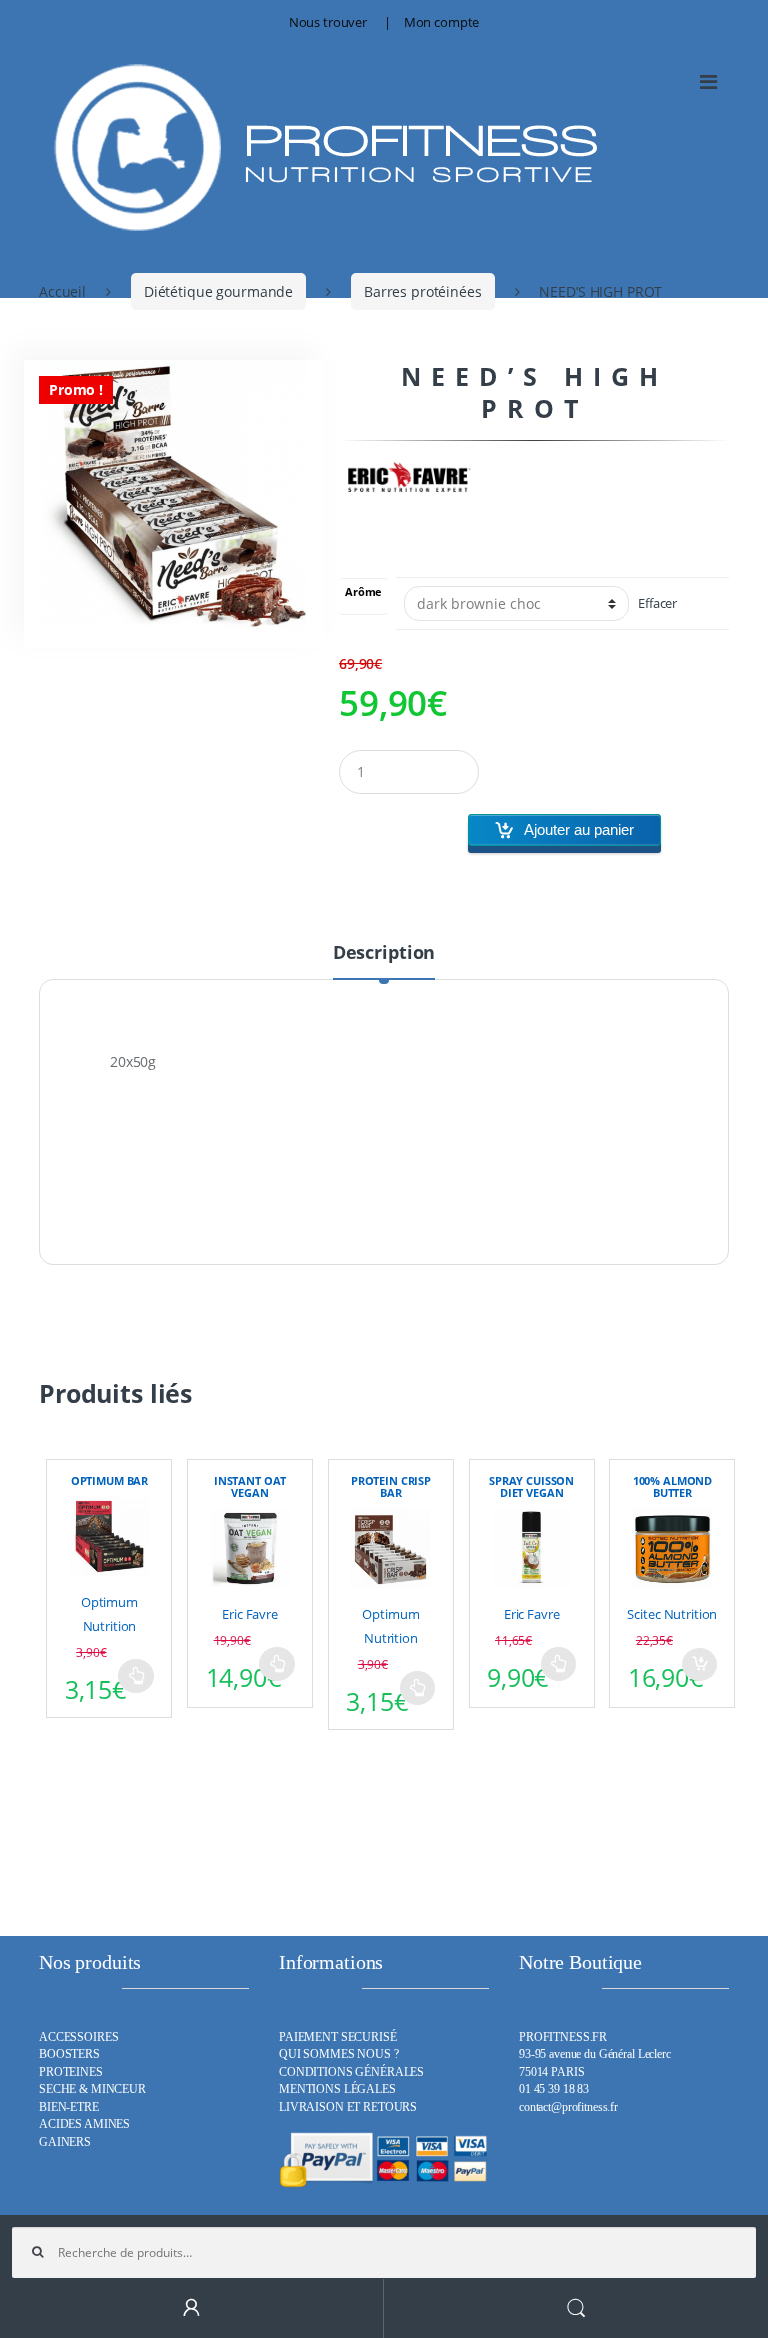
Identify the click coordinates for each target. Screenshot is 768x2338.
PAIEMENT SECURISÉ (338, 2037)
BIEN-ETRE (69, 2107)
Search (576, 2308)
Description (384, 953)
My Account (192, 2308)
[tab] (384, 961)
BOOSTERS (69, 2054)
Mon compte (442, 22)
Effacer (657, 603)
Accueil (62, 291)
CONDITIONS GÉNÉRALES (351, 2072)
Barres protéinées (423, 291)
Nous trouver (328, 22)
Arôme (363, 592)
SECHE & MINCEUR (92, 2089)
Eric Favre (250, 1614)
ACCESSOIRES (78, 2037)
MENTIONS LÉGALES (337, 2089)
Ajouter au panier (579, 829)
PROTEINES (71, 2072)
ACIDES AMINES (84, 2124)
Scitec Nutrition (672, 1614)
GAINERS (65, 2142)
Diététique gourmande (218, 291)
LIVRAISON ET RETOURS (348, 2107)
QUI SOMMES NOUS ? (339, 2054)
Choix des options (136, 1676)
